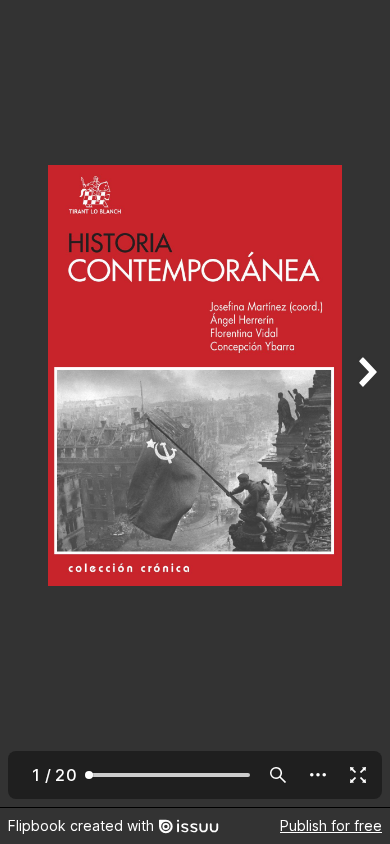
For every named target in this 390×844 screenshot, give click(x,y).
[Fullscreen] (358, 775)
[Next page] (366, 403)
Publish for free (331, 825)
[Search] (278, 775)
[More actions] (318, 775)
